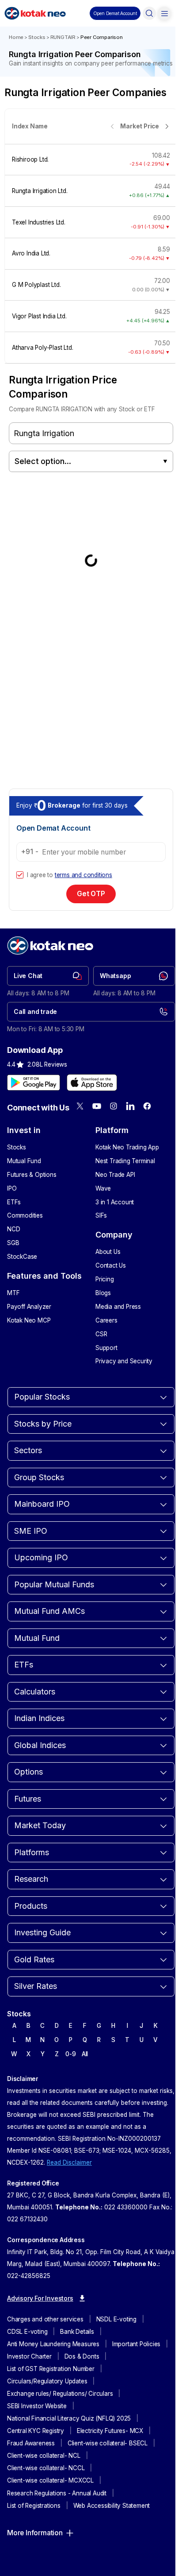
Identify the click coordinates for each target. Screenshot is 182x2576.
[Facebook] (147, 1106)
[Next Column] (167, 126)
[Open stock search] (149, 13)
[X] (80, 1106)
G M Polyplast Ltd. (36, 285)
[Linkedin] (130, 1106)
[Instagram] (114, 1106)
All (85, 2054)
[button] (115, 13)
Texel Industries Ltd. (39, 222)
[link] (48, 976)
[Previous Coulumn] (112, 126)
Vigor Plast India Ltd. (39, 316)
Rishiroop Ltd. (30, 159)
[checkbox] (20, 875)
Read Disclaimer (69, 2162)
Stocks (37, 37)
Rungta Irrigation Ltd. (40, 191)
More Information (35, 2533)
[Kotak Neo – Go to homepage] (35, 13)
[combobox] (91, 461)
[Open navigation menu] (164, 13)
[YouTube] (97, 1106)
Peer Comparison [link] (102, 37)
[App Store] (92, 1083)
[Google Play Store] (34, 1083)
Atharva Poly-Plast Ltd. (42, 348)
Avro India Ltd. (31, 253)
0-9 (70, 2054)
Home (16, 37)
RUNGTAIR (63, 37)
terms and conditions (83, 875)
